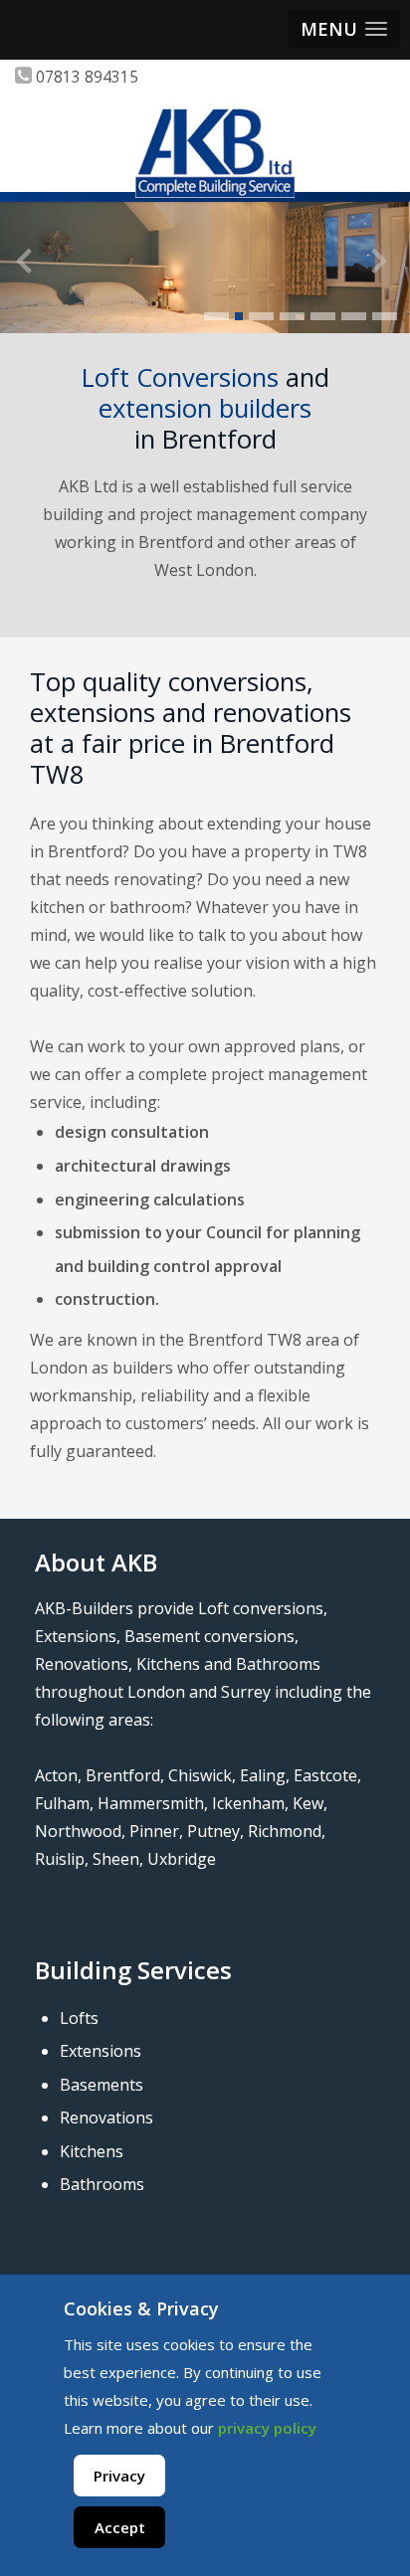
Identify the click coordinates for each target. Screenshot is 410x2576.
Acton (56, 1775)
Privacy (119, 2476)
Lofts (79, 2018)
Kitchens (92, 2151)
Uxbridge (182, 1859)
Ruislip (60, 1859)
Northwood (78, 1831)
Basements (102, 2085)
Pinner (154, 1831)
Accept (120, 2527)
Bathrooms (102, 2184)
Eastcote (325, 1775)
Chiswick (200, 1775)
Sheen (116, 1859)
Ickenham (248, 1803)
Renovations (106, 2117)
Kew (308, 1803)
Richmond (285, 1831)
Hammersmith (151, 1803)
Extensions (101, 2051)
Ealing (263, 1775)
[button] (344, 29)
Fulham (62, 1803)
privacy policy (267, 2428)
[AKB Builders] (215, 153)
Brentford (123, 1775)
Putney (213, 1831)
